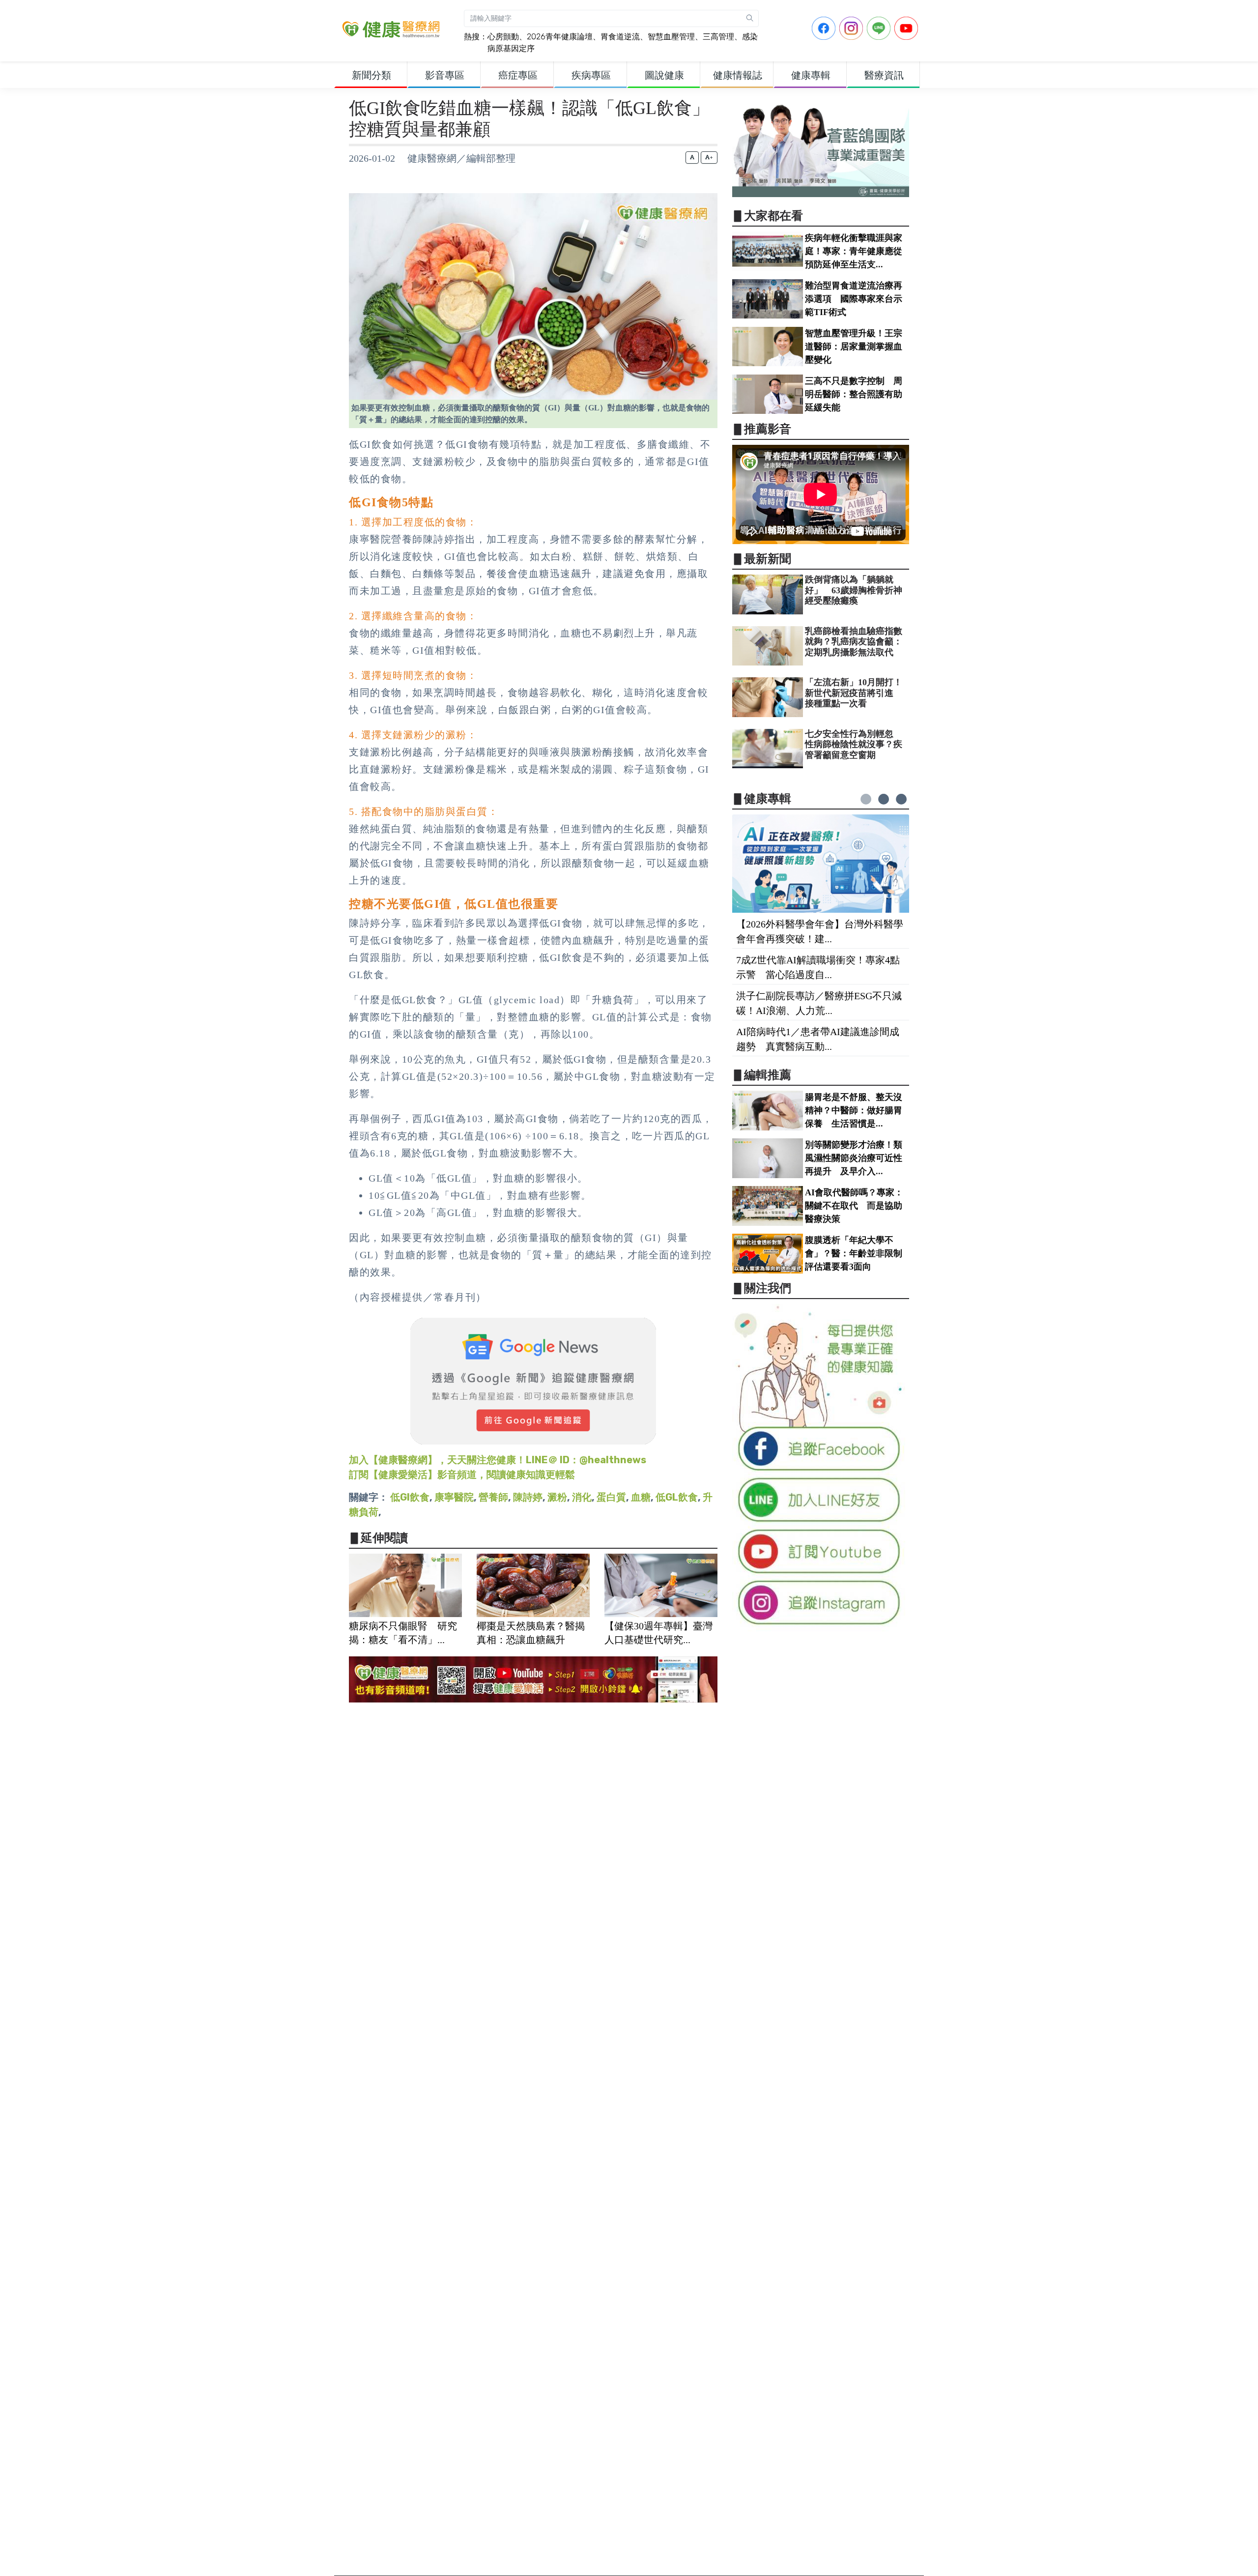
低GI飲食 (410, 1497)
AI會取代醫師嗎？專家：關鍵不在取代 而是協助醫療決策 (854, 1206)
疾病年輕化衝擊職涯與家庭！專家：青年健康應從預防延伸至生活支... (854, 251)
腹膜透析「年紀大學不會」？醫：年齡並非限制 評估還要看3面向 (858, 1253)
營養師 (493, 1497)
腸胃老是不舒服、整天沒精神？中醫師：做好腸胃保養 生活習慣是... (854, 1110)
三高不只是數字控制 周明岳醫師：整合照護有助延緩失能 (854, 394)
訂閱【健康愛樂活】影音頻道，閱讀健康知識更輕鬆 (462, 1475)
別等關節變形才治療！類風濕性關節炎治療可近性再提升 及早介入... (854, 1158)
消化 (582, 1497)
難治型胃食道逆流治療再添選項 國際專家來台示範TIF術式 (854, 299)
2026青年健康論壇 (560, 37)
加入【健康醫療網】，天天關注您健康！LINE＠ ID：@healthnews (498, 1460)
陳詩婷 (528, 1497)
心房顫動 (503, 37)
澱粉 (557, 1497)
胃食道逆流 (620, 37)
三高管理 (718, 37)
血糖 (641, 1497)
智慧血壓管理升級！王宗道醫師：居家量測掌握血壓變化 (854, 347)
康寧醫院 (454, 1497)
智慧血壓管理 (671, 37)
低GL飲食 (677, 1497)
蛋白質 (611, 1497)
